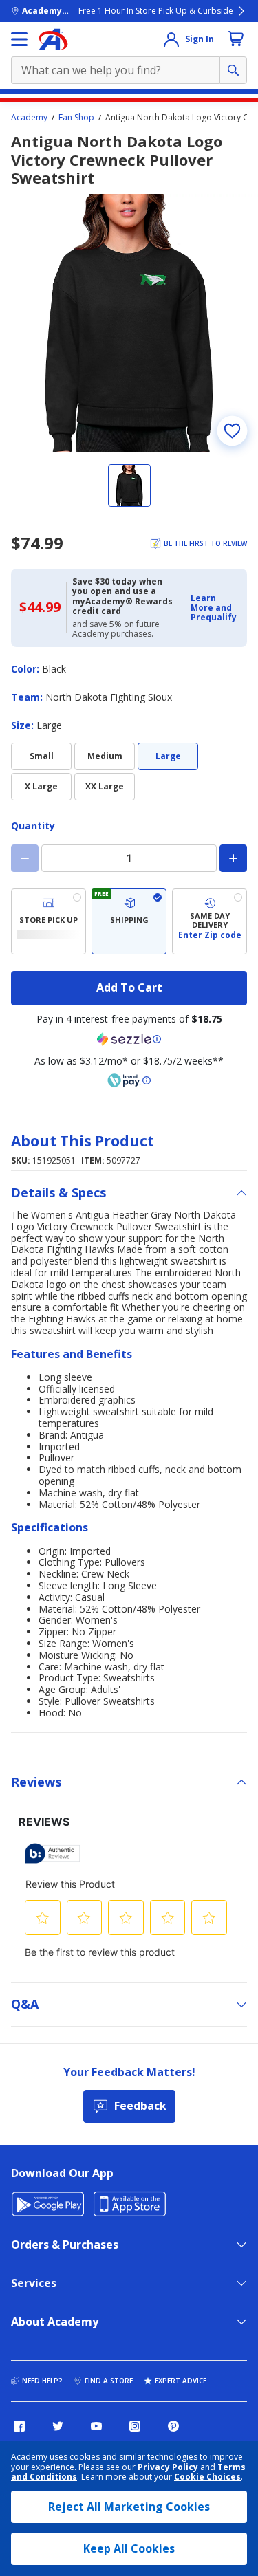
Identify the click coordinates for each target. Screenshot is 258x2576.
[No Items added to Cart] (236, 39)
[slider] (129, 323)
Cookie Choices (207, 2477)
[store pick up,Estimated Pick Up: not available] (49, 921)
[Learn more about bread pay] (129, 1080)
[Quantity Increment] (233, 858)
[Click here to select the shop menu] (19, 39)
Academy (29, 118)
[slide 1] (129, 485)
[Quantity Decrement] (25, 858)
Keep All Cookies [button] (129, 2548)
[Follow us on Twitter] (58, 2426)
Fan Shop (76, 118)
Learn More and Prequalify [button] (214, 608)
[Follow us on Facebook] (19, 2426)
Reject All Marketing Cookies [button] (129, 2507)
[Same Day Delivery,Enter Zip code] (209, 921)
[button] (215, 608)
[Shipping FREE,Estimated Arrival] (129, 921)
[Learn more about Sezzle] (129, 1039)
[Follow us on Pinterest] (173, 2426)
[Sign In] (171, 39)
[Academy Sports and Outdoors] (53, 39)
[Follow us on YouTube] (96, 2426)
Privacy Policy (168, 2467)
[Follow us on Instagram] (135, 2426)
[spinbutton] (129, 858)
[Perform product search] (233, 70)
